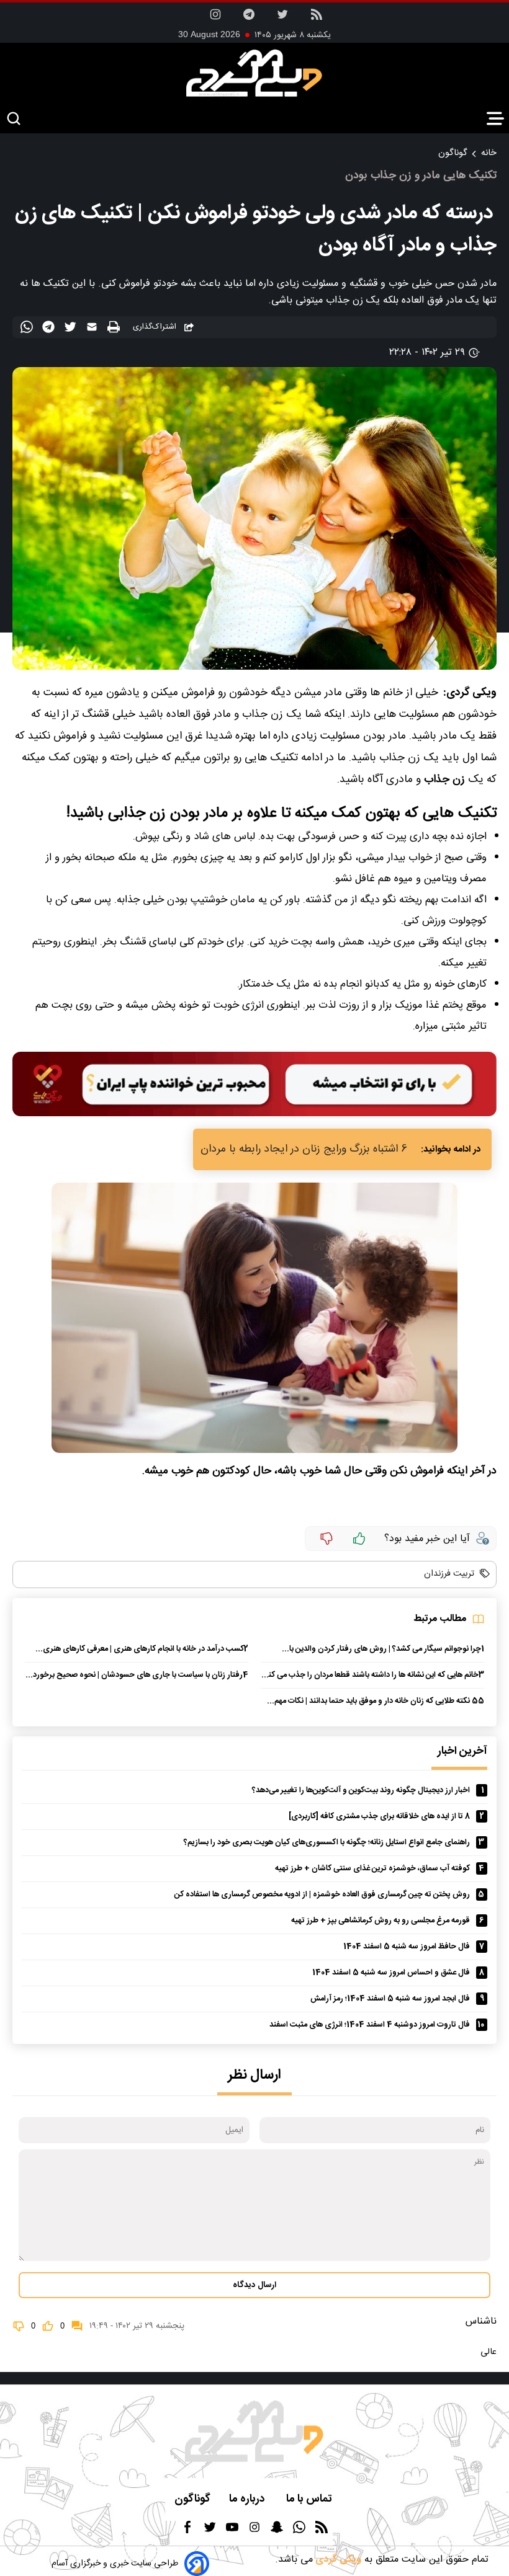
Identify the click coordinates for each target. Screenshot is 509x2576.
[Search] (14, 119)
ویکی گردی (337, 2560)
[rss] (317, 18)
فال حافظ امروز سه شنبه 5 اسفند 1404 (407, 1947)
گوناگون (453, 153)
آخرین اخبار (462, 1752)
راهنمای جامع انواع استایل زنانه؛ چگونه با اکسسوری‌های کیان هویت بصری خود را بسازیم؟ (327, 1843)
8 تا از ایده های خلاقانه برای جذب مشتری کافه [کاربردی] (379, 1817)
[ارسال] (93, 329)
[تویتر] (282, 18)
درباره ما (248, 2499)
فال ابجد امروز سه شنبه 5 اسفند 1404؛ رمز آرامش (390, 1999)
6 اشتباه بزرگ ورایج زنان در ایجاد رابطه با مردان (304, 1149)
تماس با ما (310, 2499)
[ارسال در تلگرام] (50, 329)
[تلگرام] (249, 18)
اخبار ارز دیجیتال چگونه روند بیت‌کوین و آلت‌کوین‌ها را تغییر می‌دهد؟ (361, 1791)
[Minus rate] (327, 1539)
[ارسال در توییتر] (72, 329)
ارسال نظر (254, 2075)
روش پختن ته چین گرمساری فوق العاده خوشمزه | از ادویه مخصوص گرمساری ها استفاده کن (322, 1895)
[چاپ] (115, 328)
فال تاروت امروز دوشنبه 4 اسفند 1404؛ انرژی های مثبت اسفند (370, 2025)
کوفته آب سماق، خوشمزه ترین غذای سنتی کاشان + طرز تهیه (372, 1869)
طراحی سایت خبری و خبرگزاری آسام (115, 2564)
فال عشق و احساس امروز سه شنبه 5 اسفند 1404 (391, 1973)
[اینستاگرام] (215, 18)
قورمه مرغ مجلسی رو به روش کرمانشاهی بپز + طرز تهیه (381, 1921)
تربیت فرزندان (449, 1574)
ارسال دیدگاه (254, 2285)
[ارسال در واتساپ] (28, 329)
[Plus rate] (359, 1539)
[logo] (254, 73)
